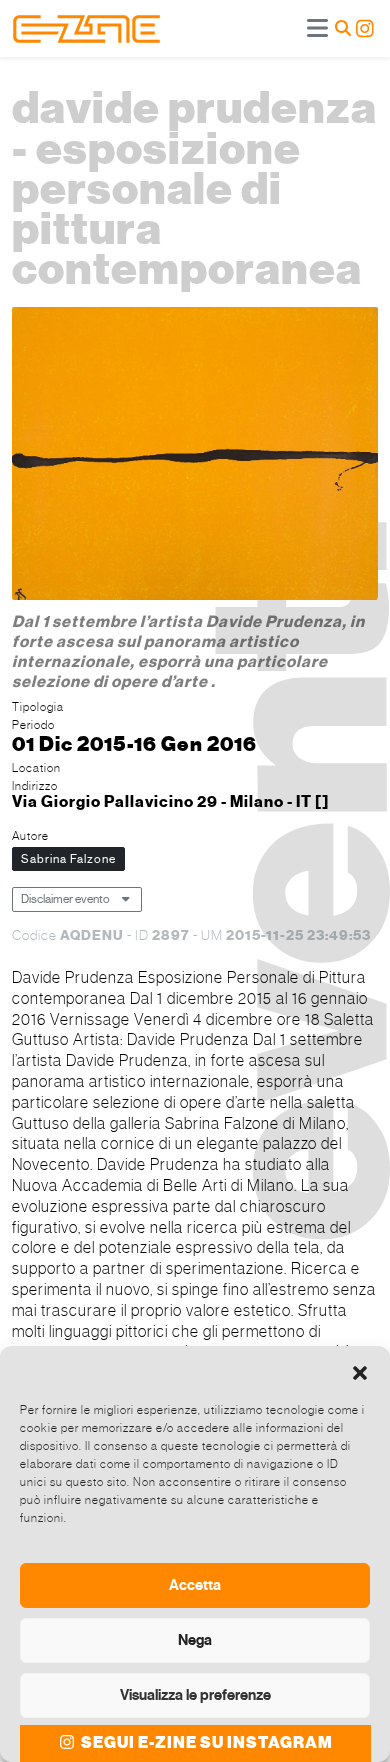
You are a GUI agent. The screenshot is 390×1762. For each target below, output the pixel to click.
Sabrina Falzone (68, 859)
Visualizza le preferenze (195, 1695)
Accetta (195, 1585)
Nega (195, 1640)
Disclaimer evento (65, 899)
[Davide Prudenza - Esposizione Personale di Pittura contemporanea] (195, 455)
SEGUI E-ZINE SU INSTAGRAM (205, 1743)
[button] (360, 1371)
